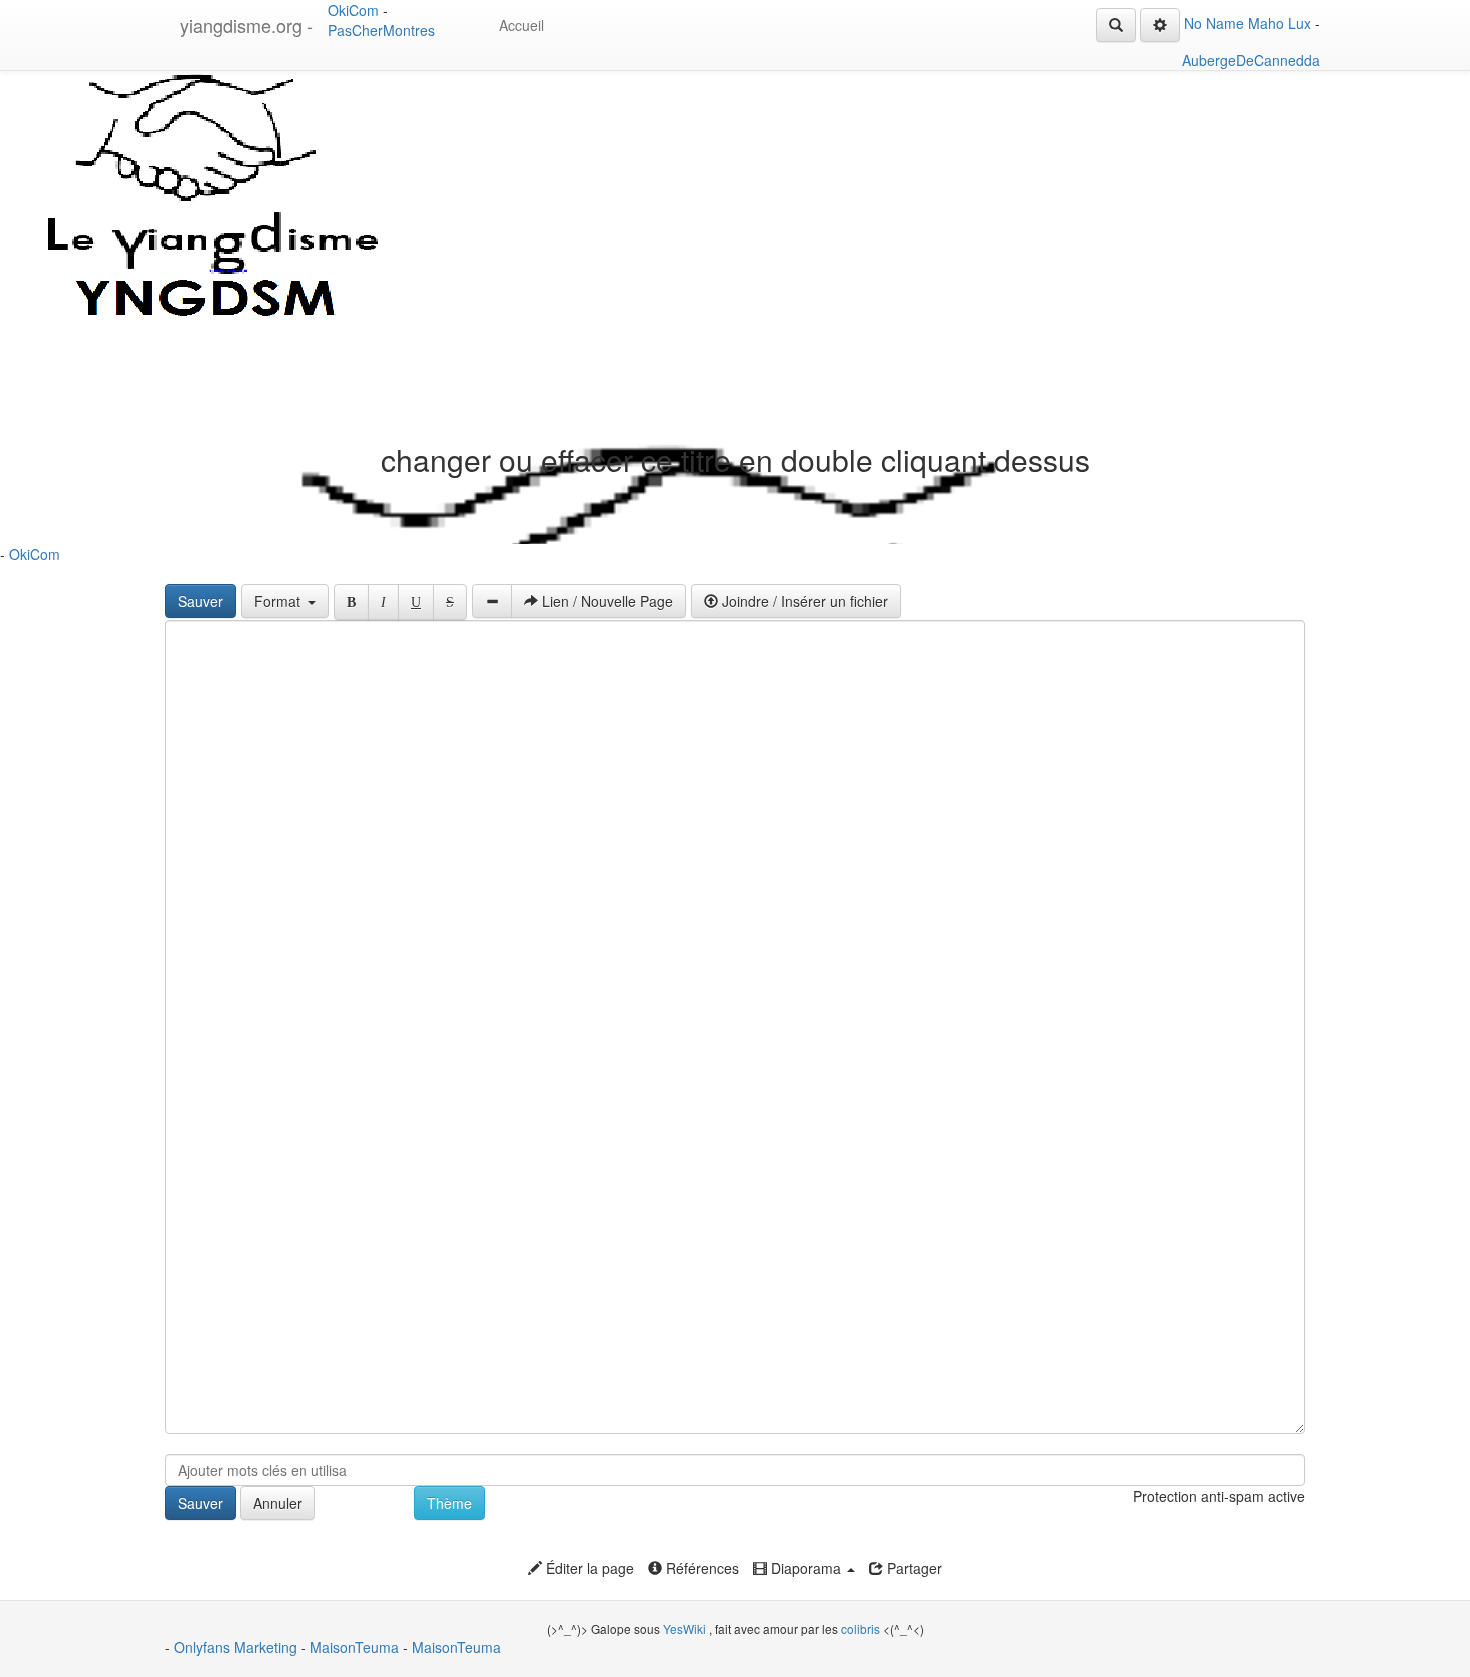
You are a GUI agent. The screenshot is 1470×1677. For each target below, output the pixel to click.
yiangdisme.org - (246, 25)
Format (281, 601)
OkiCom (355, 10)
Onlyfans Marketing (237, 1647)
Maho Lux (1279, 23)
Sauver (200, 601)
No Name (1214, 23)
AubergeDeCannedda (1251, 60)
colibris (860, 1628)
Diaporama (806, 1568)
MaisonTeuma (356, 1647)
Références (700, 1568)
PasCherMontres (381, 30)
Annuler (277, 1503)
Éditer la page (588, 1568)
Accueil (521, 25)
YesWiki (684, 1628)
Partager (912, 1568)
